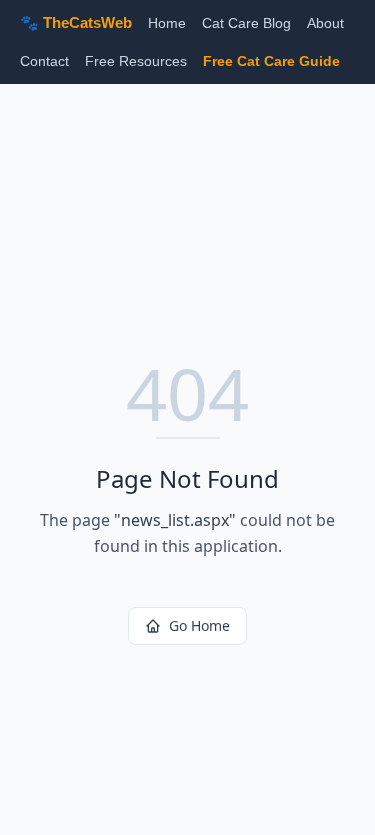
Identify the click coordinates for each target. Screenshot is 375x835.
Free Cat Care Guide (271, 61)
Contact (44, 61)
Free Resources (136, 61)
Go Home (199, 625)
